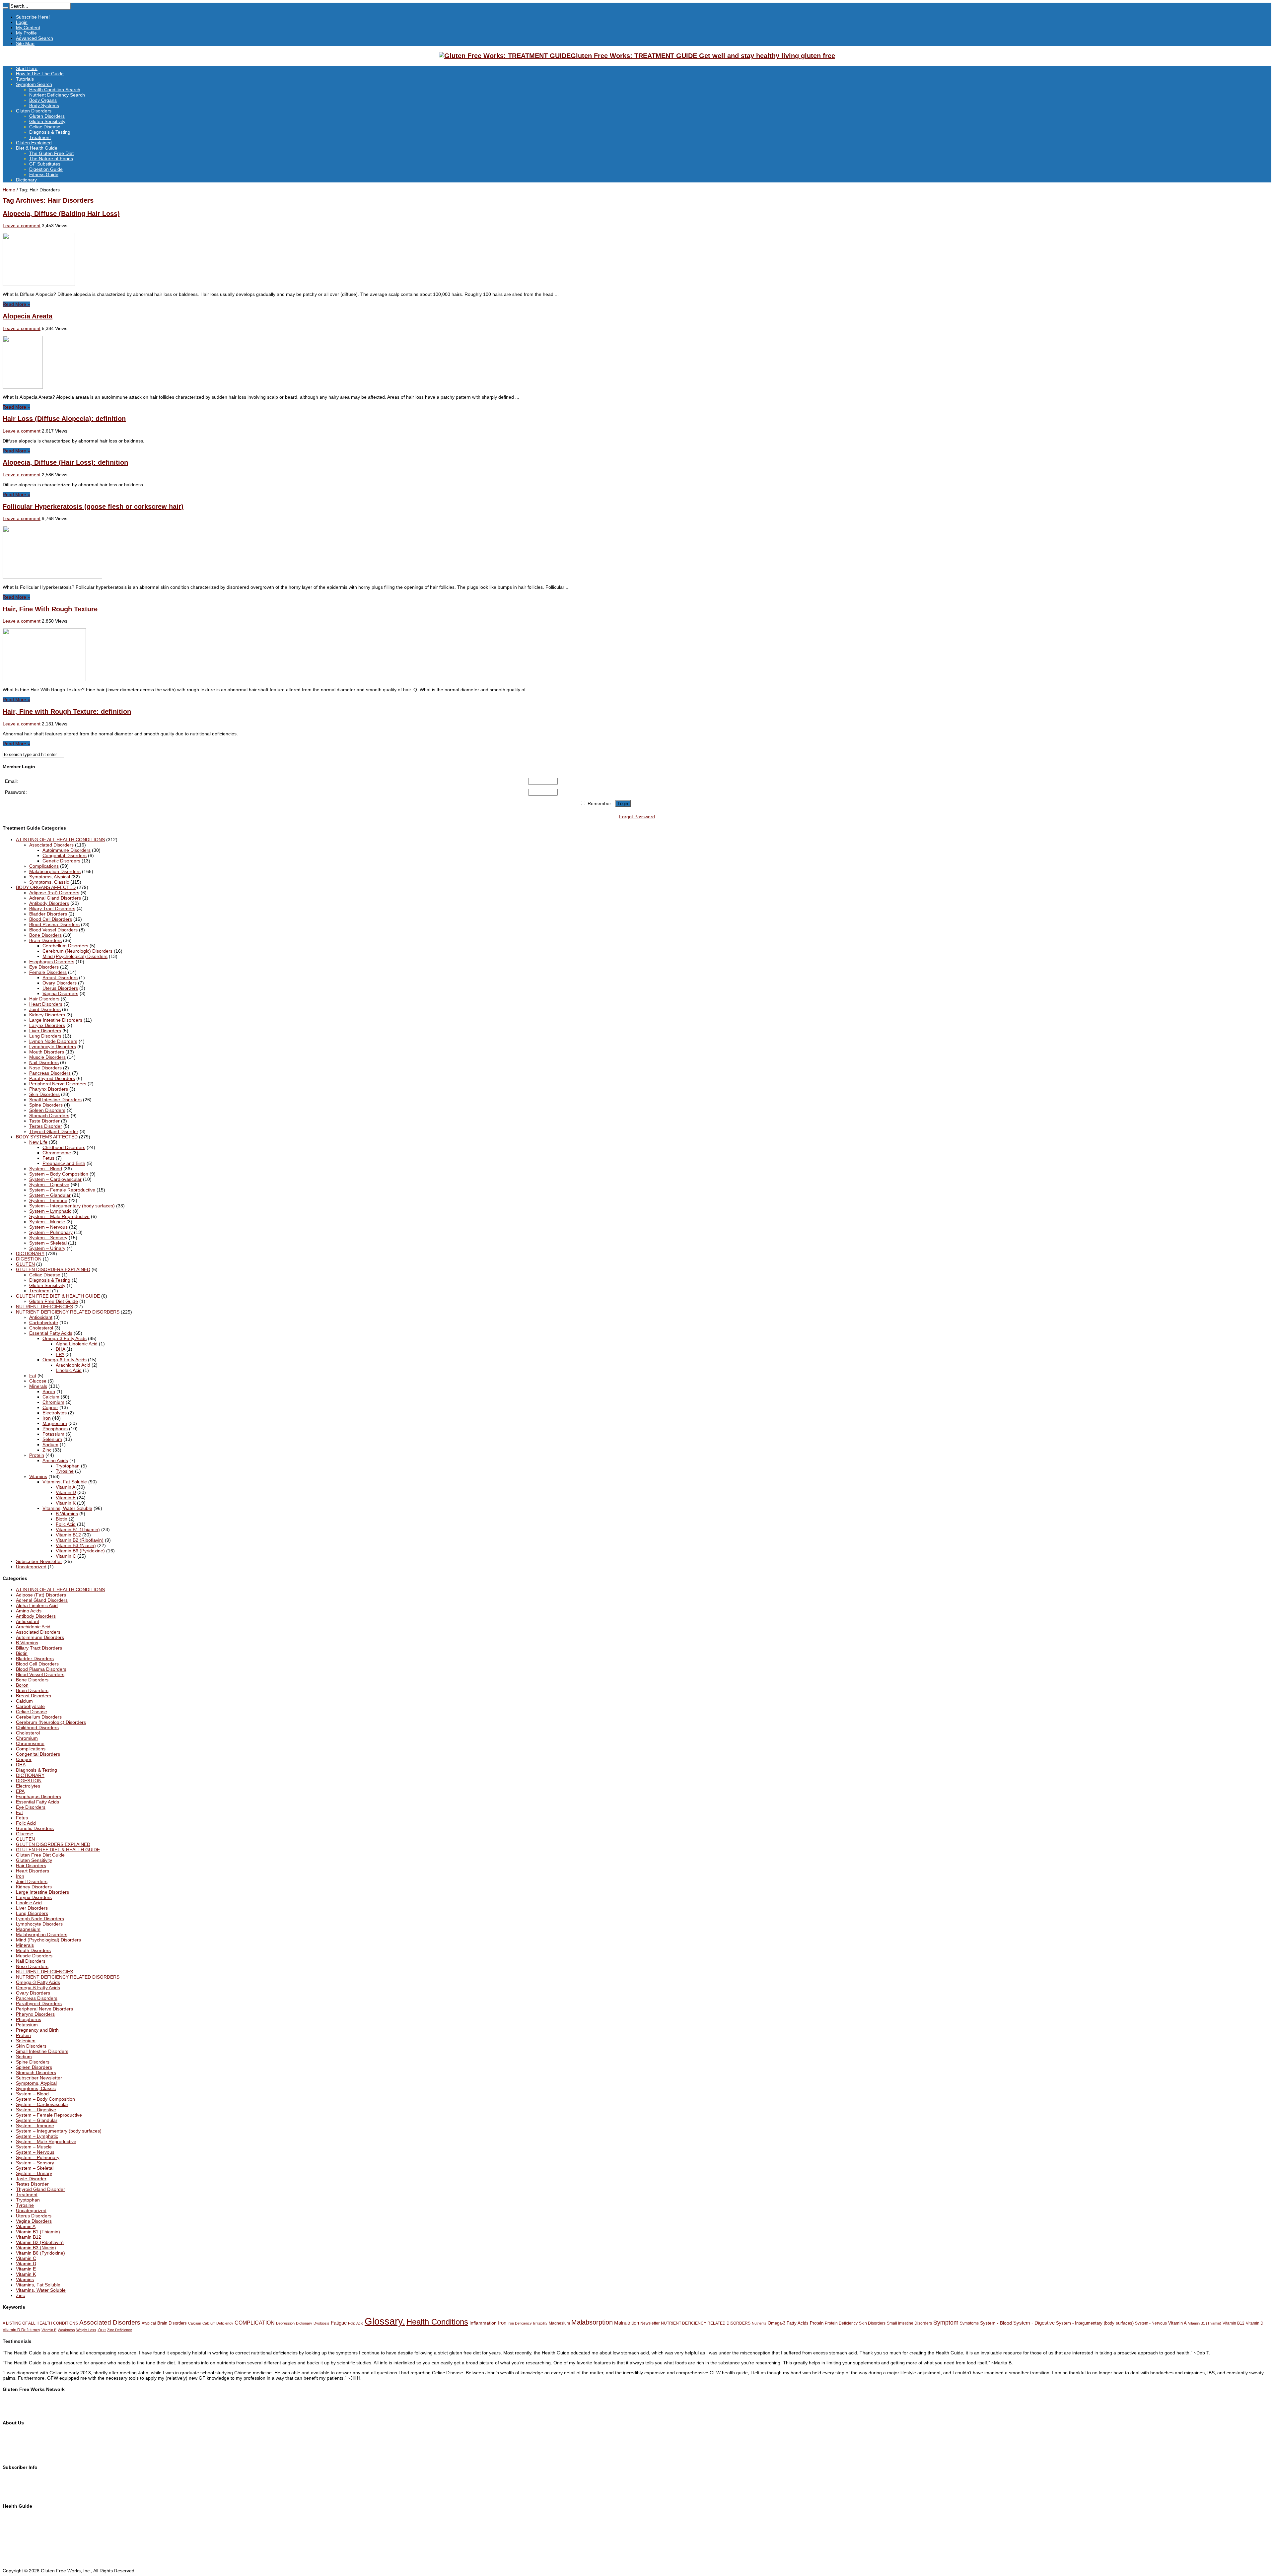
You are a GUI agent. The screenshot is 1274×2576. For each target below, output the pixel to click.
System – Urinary (47, 1248)
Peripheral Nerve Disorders (58, 1084)
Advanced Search (35, 38)
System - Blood (996, 2323)
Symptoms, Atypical (50, 877)
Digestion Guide (46, 169)
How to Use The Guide (40, 74)
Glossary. (385, 2321)
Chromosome (57, 1153)
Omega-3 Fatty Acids (65, 1338)
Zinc (47, 1450)
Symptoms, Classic (49, 882)
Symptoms (969, 2323)
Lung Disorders (45, 1036)
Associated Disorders (51, 845)
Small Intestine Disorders (55, 1100)
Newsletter (650, 2323)
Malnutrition (627, 2323)
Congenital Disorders (65, 855)
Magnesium (55, 1423)
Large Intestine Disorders (56, 1020)
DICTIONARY (30, 1254)
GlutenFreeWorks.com (26, 2401)
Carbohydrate (44, 1322)
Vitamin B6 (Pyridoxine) (80, 1551)
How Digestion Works (25, 2555)
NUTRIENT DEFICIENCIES (44, 1307)
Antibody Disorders (49, 903)
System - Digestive (1034, 2323)
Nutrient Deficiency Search (57, 95)
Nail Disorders (44, 1062)
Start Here (27, 68)
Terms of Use (17, 2445)
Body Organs (43, 100)
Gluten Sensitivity (47, 121)
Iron (47, 1418)
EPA (60, 1354)
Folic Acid (66, 1524)
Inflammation (483, 2323)
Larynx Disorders (47, 1025)
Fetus (48, 1158)
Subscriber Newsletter (39, 1561)
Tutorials (25, 79)
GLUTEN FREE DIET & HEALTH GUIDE (58, 1296)
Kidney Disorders (47, 1015)
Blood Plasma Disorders (54, 924)
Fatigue (339, 2323)
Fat (33, 1376)
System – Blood (46, 1169)
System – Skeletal (48, 1243)
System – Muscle (47, 1222)
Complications (44, 866)
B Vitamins (67, 1514)
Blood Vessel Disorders (53, 930)
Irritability (540, 2323)
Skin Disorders (44, 1094)
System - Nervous (1151, 2323)
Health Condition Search (55, 90)
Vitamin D (66, 1492)
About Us (12, 2434)
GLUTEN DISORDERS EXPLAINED (53, 1269)
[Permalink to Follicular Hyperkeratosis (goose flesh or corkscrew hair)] (52, 577)
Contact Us (14, 2440)
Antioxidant (41, 1317)
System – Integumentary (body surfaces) (72, 1206)
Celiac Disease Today (25, 2411)
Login (22, 22)
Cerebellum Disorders (65, 946)
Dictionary (26, 180)
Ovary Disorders (60, 983)
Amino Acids (55, 1460)
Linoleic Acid (69, 1370)
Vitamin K (66, 1503)
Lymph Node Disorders (53, 1041)
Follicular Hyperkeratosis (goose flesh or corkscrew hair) (93, 507)
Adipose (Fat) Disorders (54, 893)
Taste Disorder (44, 1121)
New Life (38, 1142)
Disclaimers (15, 2450)
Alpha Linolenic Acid (77, 1344)
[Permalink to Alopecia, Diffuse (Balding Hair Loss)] (39, 284)
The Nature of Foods (51, 159)
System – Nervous (48, 1227)
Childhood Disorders (64, 1147)
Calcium (51, 1397)
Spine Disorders (46, 1105)
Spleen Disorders (47, 1110)
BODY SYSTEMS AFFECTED (47, 1137)
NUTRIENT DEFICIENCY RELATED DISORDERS (68, 1312)
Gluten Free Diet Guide (54, 1301)
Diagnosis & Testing (50, 132)
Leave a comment (22, 226)
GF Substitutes (45, 164)
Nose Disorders (45, 1068)
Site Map (25, 43)
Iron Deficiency (520, 2323)
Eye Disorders (44, 967)
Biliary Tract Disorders (52, 909)
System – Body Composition (59, 1174)
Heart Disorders (46, 1004)
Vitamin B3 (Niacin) (76, 1545)
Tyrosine (65, 1471)
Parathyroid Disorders (52, 1078)
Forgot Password (637, 817)
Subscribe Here (19, 2478)
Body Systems (44, 105)
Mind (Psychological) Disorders (75, 956)
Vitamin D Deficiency (21, 2330)
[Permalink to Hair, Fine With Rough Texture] (44, 680)
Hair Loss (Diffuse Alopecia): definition (64, 419)
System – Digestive (49, 1185)
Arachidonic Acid (73, 1365)
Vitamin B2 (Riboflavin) (80, 1540)
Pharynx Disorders (49, 1089)
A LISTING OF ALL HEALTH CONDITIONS (60, 840)
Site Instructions (19, 2523)
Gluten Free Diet (20, 2544)
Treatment (40, 137)
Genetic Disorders (61, 861)
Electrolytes (55, 1413)
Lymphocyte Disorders (53, 1047)
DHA (60, 1349)
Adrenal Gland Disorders (55, 898)
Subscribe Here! (33, 17)
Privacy (10, 2456)
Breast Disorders (60, 978)
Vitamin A (65, 1487)
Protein (37, 1455)
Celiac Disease (45, 127)
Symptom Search (34, 84)
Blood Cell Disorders (51, 919)
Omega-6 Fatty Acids (65, 1360)
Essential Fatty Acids (51, 1333)
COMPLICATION (255, 2323)
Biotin (62, 1519)
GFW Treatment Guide (27, 2406)
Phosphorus (55, 1429)
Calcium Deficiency (218, 2323)
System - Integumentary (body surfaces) (1095, 2323)
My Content (28, 28)
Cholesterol (41, 1328)
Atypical (149, 2323)
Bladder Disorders (48, 914)
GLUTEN (25, 1264)
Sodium (50, 1445)
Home (9, 190)
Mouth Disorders (47, 1052)
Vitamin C (66, 1556)
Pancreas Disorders (50, 1073)
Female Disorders (48, 972)
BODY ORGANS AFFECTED (46, 887)
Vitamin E (66, 1498)
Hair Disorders (44, 999)
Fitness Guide (44, 174)
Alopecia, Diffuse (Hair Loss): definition (65, 462)
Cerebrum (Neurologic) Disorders (77, 951)
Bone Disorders (45, 935)
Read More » (16, 304)
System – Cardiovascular (55, 1179)
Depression (285, 2323)
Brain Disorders (45, 940)
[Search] (5, 8)
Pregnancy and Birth (64, 1163)
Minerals (38, 1386)
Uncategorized (31, 1567)
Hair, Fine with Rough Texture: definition (67, 712)
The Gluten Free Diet (51, 153)
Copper (50, 1407)
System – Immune (48, 1200)
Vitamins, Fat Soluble (65, 1482)
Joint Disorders (45, 1009)
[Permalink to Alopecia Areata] (23, 387)
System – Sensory (48, 1238)
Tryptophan (68, 1466)
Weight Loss (86, 2330)
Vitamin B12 (68, 1535)
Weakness (66, 2330)
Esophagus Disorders (52, 962)
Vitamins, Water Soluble (67, 1508)
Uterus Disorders (60, 988)
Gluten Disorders (34, 111)
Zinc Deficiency (120, 2330)
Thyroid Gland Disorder (54, 1131)
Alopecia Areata (28, 316)
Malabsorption (592, 2322)
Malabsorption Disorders (55, 871)
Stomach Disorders (49, 1116)
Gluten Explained (34, 143)
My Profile (26, 33)
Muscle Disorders (47, 1057)
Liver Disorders (45, 1031)
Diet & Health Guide (37, 148)
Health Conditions (437, 2322)
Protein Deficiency (841, 2323)
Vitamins (38, 1476)
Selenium (52, 1439)
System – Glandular (50, 1195)
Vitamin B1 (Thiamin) (78, 1529)
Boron (49, 1391)
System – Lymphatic (50, 1211)
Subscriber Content (23, 2489)
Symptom (946, 2323)
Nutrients (759, 2323)
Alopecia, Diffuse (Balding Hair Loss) (61, 214)
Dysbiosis (321, 2323)
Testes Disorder (46, 1126)
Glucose (38, 1381)
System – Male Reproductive (59, 1216)
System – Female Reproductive (62, 1190)
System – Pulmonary (51, 1232)
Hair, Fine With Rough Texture (50, 609)
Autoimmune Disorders (67, 850)
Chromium (53, 1402)
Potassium (53, 1434)
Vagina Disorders (60, 993)
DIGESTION (29, 1259)
